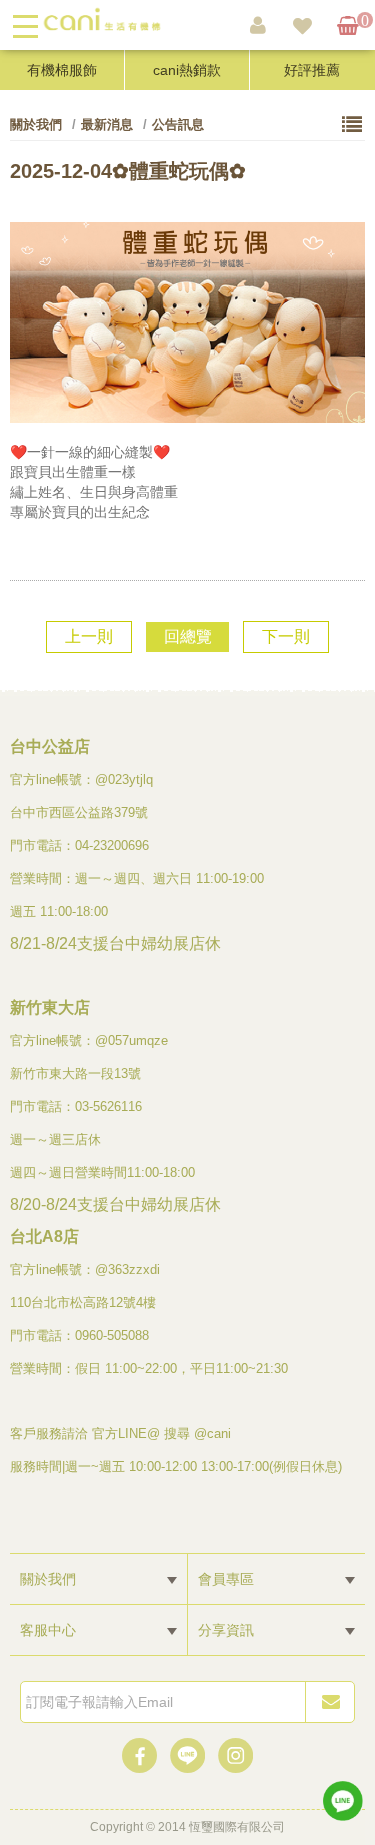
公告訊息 (178, 124)
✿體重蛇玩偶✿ (128, 171)
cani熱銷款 (187, 70)
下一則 (286, 636)
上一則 (89, 636)
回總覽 (188, 636)
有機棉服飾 (62, 70)
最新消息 (107, 124)
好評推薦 (312, 70)
